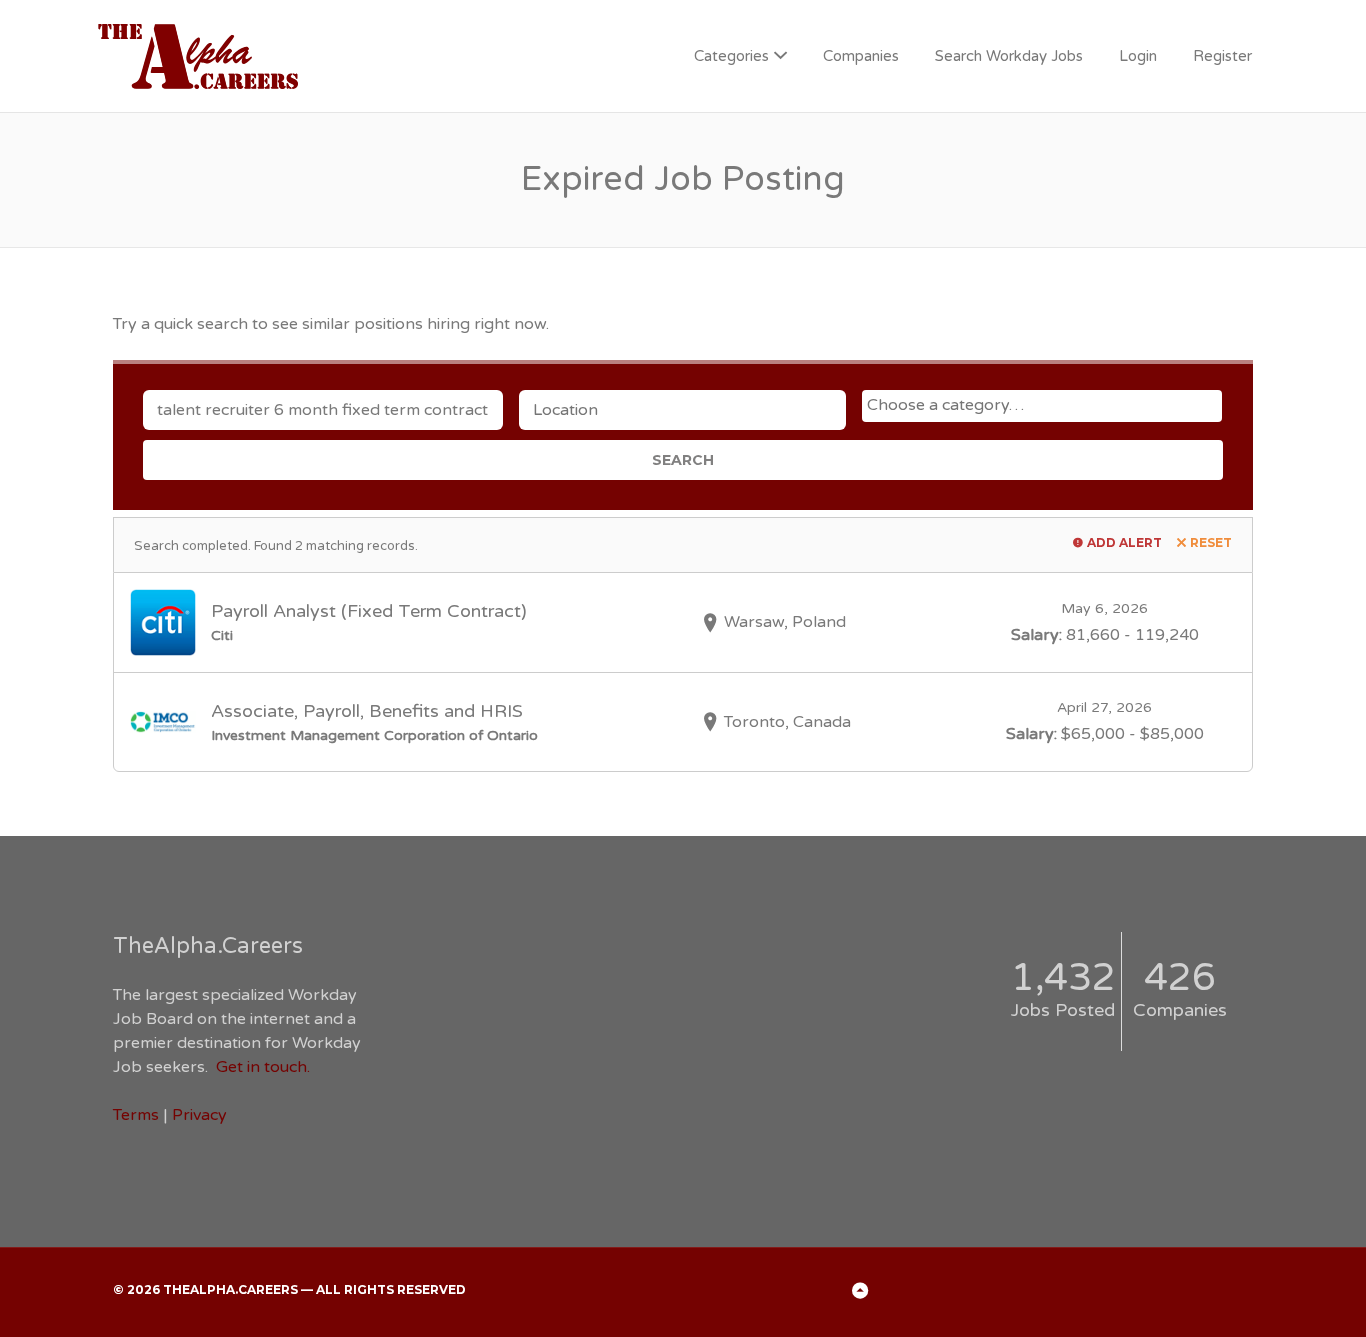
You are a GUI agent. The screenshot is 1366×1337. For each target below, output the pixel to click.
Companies (861, 56)
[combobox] (1042, 406)
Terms (136, 1115)
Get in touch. (263, 1067)
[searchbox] (1044, 405)
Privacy (199, 1115)
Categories (731, 56)
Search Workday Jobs (1009, 56)
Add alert (1124, 542)
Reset (1211, 542)
